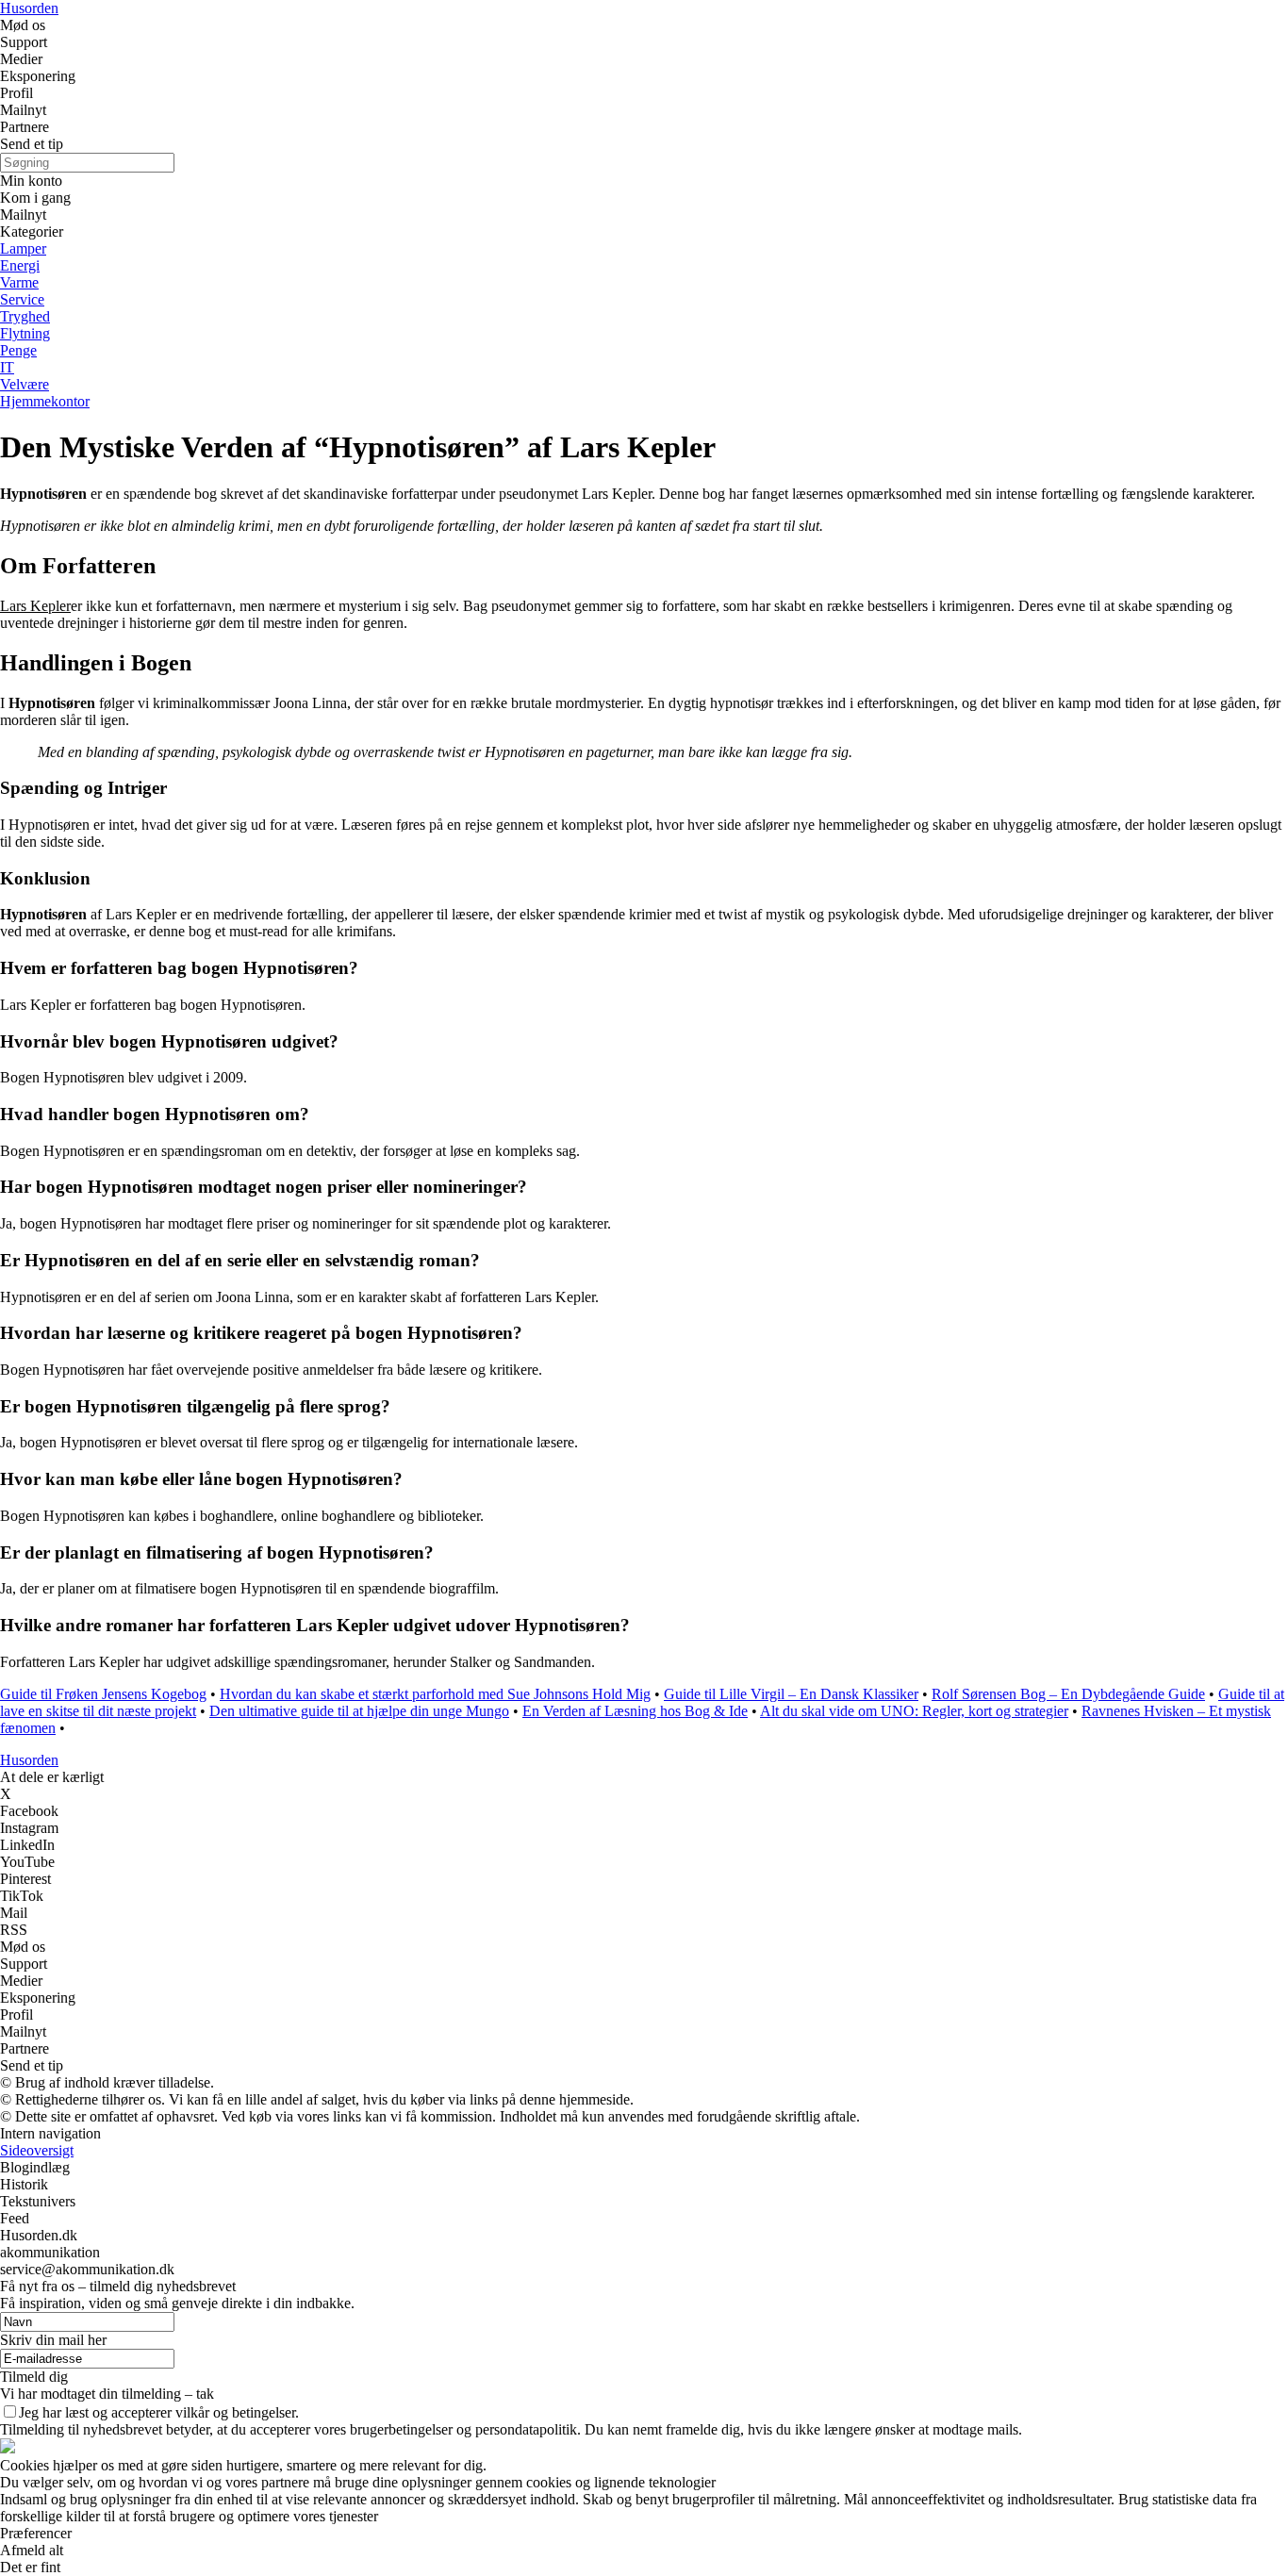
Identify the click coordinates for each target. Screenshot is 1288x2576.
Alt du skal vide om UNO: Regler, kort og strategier (914, 1711)
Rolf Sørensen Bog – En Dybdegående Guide (1068, 1694)
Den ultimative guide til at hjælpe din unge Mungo (359, 1711)
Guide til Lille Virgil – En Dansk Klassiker (791, 1694)
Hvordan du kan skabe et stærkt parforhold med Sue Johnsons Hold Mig (435, 1694)
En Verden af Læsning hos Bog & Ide (635, 1711)
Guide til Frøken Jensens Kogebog (103, 1694)
